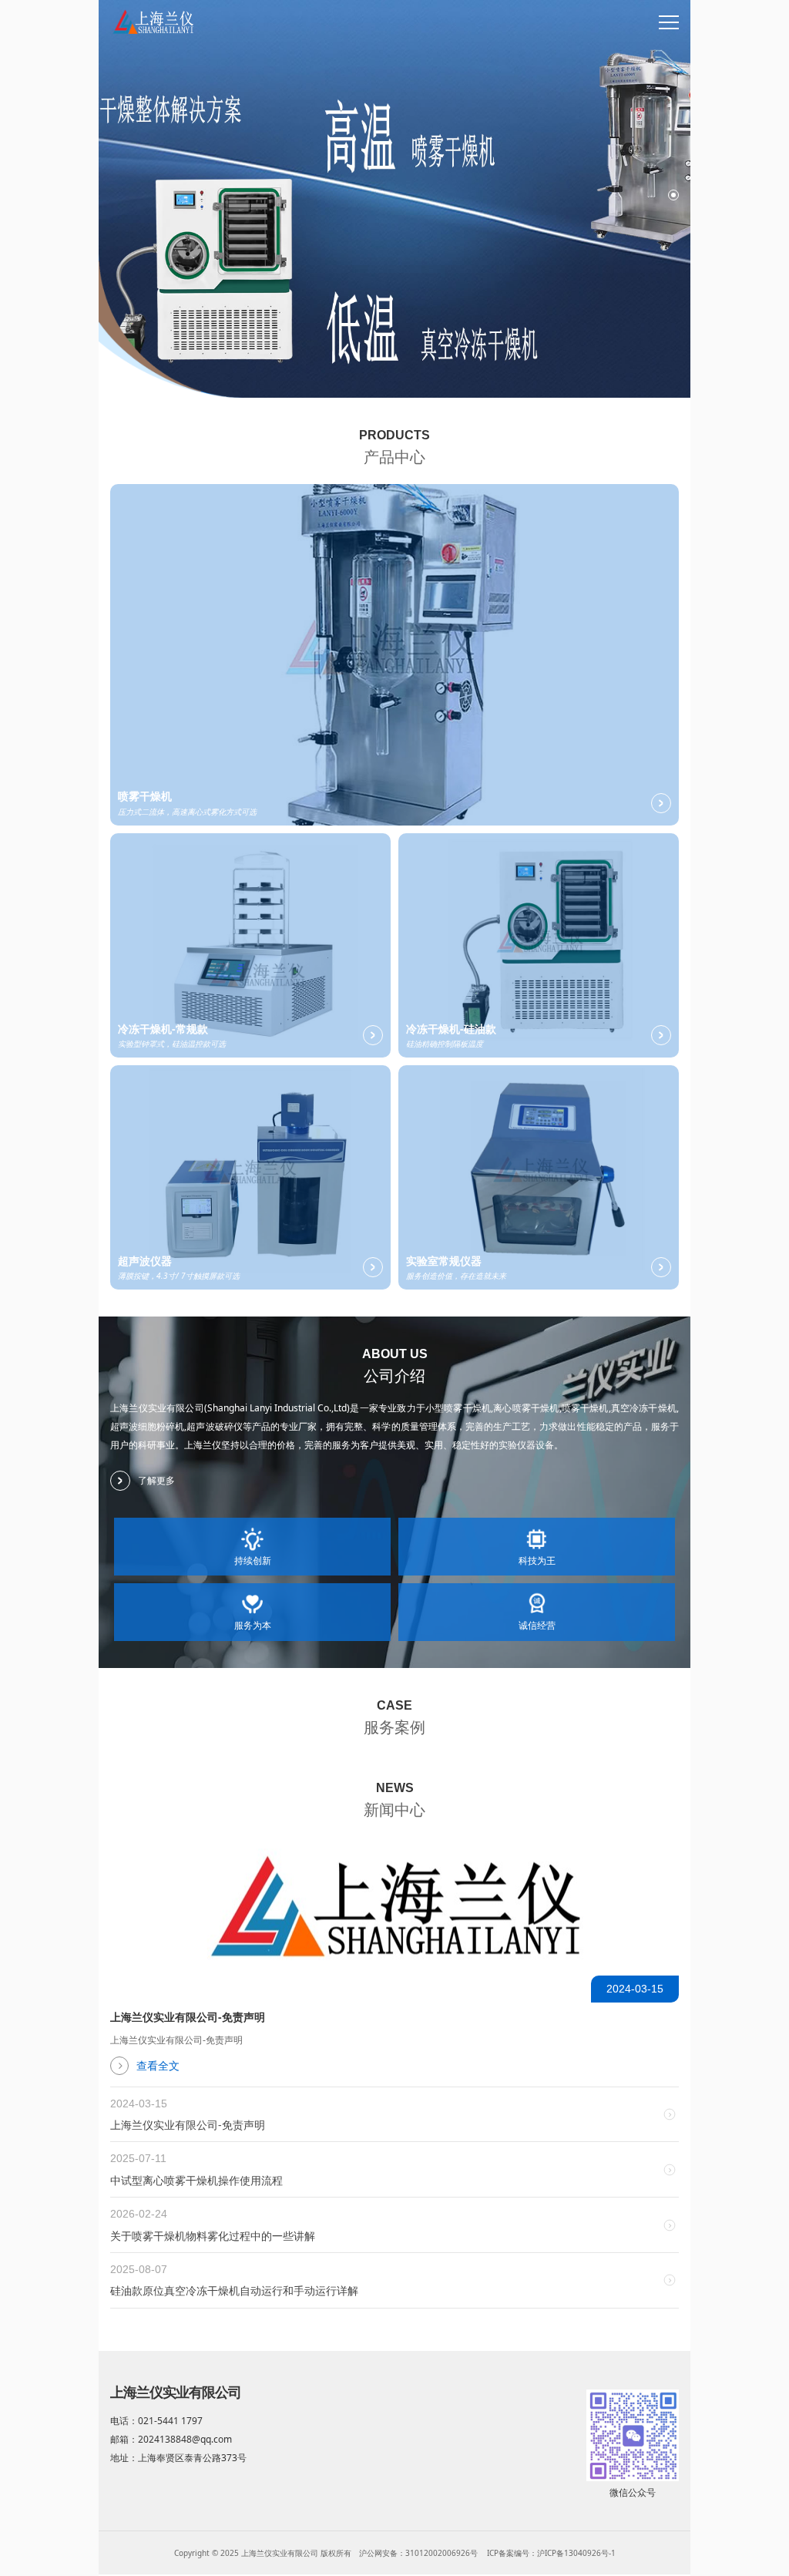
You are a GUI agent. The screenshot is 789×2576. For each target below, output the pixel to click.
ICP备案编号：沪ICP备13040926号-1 (551, 2553)
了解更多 (156, 1480)
